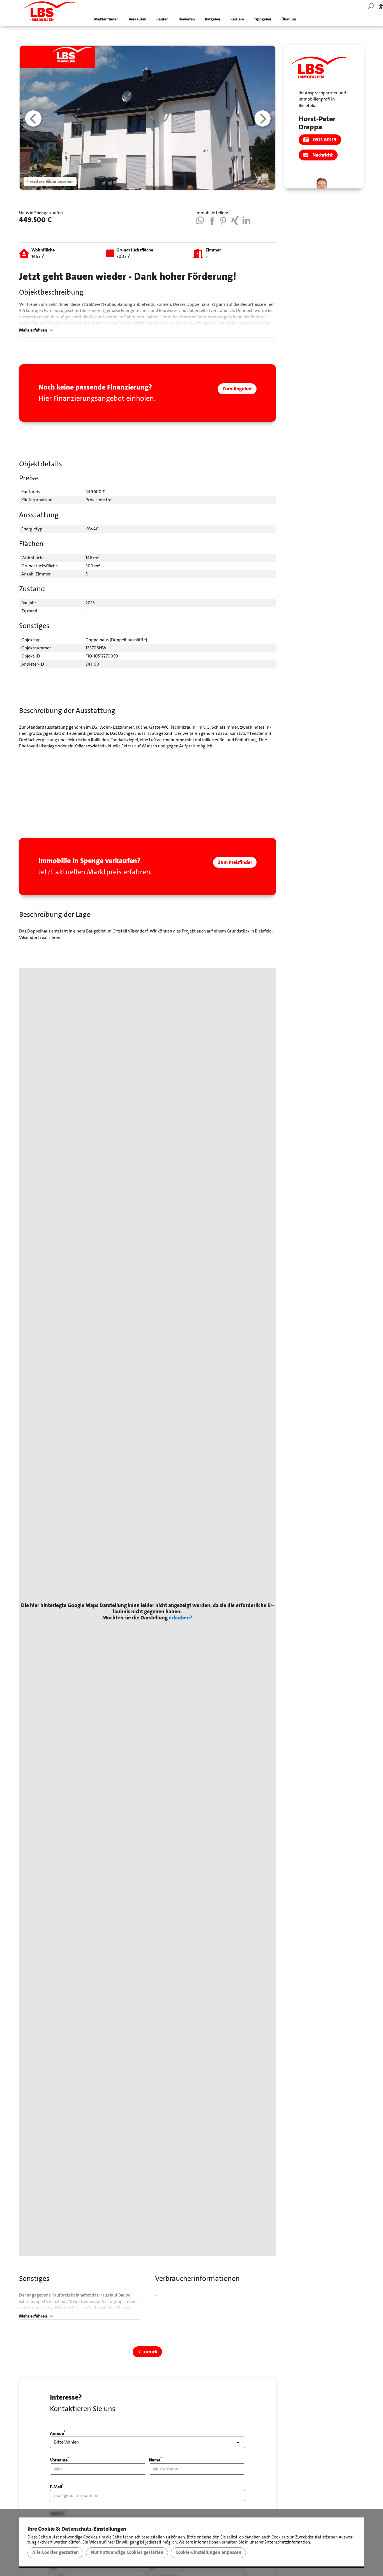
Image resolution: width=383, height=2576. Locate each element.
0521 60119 (325, 140)
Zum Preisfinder (235, 862)
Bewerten (187, 19)
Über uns (289, 19)
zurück (150, 2352)
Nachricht (323, 155)
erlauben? (181, 1618)
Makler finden (106, 19)
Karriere (237, 19)
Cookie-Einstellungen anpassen (208, 2552)
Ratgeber (213, 19)
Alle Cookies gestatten (56, 2552)
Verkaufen (138, 19)
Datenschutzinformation (287, 2542)
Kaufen (162, 19)
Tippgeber (263, 19)
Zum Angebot (237, 389)
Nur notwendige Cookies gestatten (127, 2552)
